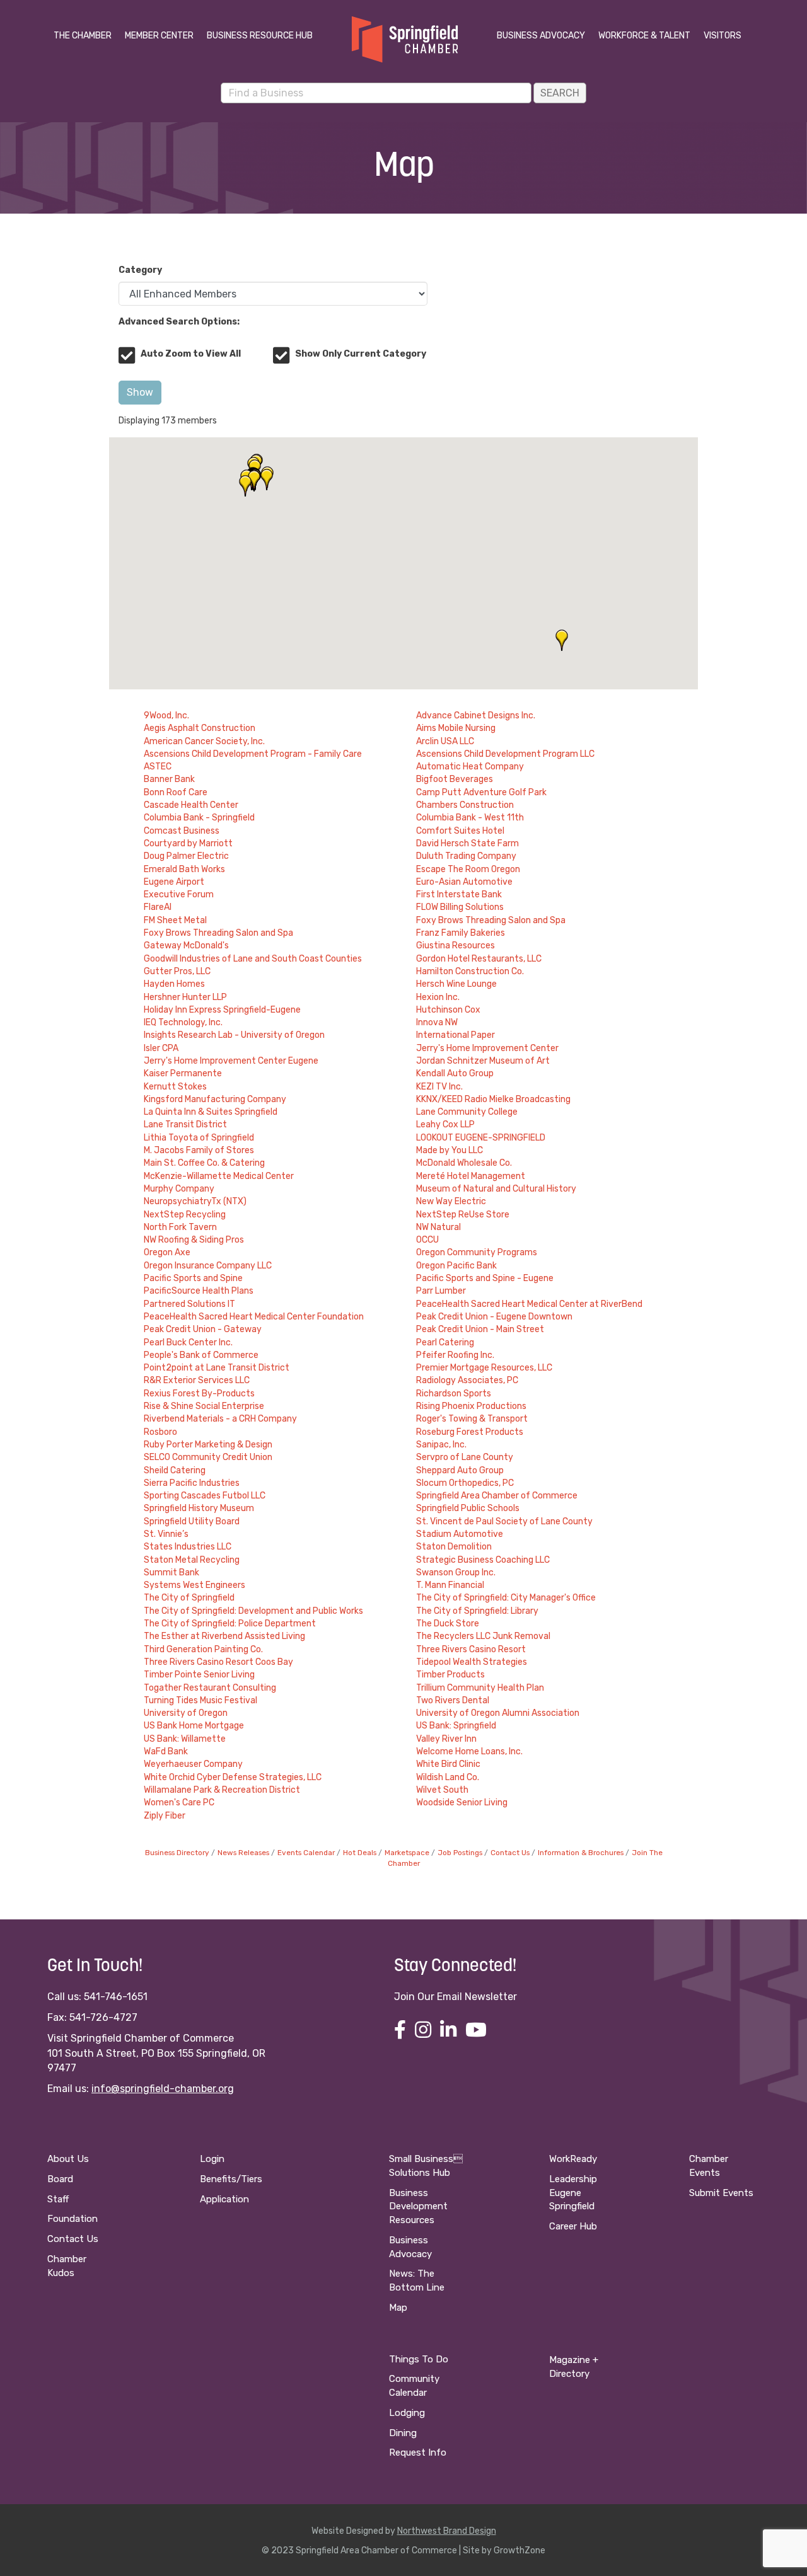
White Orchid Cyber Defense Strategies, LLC (233, 1777)
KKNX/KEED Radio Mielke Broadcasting (493, 1099)
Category (140, 270)
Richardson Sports (454, 1394)
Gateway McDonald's (186, 946)
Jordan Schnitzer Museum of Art (483, 1061)
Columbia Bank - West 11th (470, 818)
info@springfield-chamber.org (163, 2089)
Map (398, 2308)
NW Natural (438, 1227)
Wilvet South (442, 1790)
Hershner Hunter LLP (185, 997)
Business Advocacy (541, 36)
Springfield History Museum (199, 1508)
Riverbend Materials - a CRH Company (220, 1419)
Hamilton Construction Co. (470, 971)
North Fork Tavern (180, 1227)
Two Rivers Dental (453, 1700)
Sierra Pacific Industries (192, 1483)
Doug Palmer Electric (186, 856)
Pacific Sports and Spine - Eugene (485, 1278)
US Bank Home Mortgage (194, 1726)
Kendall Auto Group (455, 1073)
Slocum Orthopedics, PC (465, 1483)
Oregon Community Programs (477, 1252)
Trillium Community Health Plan (480, 1688)
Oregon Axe (167, 1252)
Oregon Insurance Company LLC (208, 1266)
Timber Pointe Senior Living (199, 1675)
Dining (403, 2433)
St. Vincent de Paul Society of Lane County (504, 1521)
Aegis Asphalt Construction (200, 728)
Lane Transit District (185, 1124)
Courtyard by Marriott (188, 843)
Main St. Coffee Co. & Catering (204, 1163)
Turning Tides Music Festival (200, 1700)
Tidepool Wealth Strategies (472, 1662)
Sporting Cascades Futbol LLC (205, 1496)
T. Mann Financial (450, 1585)
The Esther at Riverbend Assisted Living (224, 1636)
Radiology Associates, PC (467, 1380)
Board (60, 2179)
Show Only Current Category (361, 354)
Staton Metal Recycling (192, 1560)
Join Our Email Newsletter (456, 1997)
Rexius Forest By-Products (199, 1394)
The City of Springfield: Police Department (230, 1624)
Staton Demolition (454, 1547)
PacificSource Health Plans (199, 1291)
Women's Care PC (179, 1803)
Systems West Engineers (194, 1585)
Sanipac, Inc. (441, 1445)
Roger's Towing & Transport (472, 1419)
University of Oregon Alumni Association (498, 1713)
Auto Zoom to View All (191, 354)
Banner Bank (169, 779)
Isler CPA (161, 1048)
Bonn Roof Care (176, 792)
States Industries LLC (188, 1547)
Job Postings (460, 1853)
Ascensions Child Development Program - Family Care (253, 754)
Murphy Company (179, 1189)
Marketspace (407, 1853)
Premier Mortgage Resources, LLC (484, 1368)
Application (224, 2199)
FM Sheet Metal (175, 920)
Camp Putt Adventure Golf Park (481, 792)
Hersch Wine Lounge (456, 984)
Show (140, 392)
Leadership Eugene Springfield (573, 2193)
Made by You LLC (450, 1150)
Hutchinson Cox (448, 1010)
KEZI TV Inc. (439, 1087)
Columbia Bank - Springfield (199, 818)
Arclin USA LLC (445, 741)
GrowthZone (520, 2550)
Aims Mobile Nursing (456, 728)
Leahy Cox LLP (445, 1124)
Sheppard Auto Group (460, 1470)
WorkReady (573, 2159)
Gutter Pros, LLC (177, 971)
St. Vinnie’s (166, 1534)
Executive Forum (179, 894)
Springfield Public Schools (468, 1508)
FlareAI (158, 907)
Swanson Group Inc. (456, 1573)
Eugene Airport (174, 882)
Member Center (159, 36)
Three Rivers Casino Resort (471, 1649)
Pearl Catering (445, 1343)
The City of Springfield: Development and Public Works (253, 1611)
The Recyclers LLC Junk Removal (483, 1636)
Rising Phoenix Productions (471, 1406)
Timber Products (450, 1675)
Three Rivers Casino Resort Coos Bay (218, 1662)
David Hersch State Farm (467, 843)
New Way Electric (451, 1201)
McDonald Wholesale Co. (464, 1163)
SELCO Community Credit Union (208, 1457)
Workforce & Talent (644, 36)
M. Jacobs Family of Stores (199, 1150)
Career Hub (573, 2226)
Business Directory (177, 1853)
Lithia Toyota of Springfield (199, 1138)
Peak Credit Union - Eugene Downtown (494, 1317)
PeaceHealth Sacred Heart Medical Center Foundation (254, 1317)
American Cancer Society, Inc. (204, 741)
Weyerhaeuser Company (193, 1764)
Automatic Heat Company (470, 767)
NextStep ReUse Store (463, 1215)
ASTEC (158, 767)
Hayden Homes (174, 984)
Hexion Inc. (438, 997)
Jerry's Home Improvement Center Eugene (231, 1061)
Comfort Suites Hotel (460, 831)
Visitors (723, 36)
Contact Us (510, 1853)
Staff (58, 2199)
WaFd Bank (166, 1751)
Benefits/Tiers (231, 2179)
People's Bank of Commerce (201, 1355)
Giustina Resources (456, 946)
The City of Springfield (189, 1598)
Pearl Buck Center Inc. (188, 1343)
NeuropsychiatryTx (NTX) (195, 1201)
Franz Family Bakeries (461, 933)
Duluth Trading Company (466, 856)
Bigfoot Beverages (455, 779)
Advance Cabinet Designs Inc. (476, 716)
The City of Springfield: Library (477, 1611)
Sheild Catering (175, 1470)
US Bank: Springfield (456, 1726)
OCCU (427, 1240)
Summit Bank (171, 1573)
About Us (68, 2159)
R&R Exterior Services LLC (197, 1380)
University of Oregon (186, 1713)
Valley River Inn (446, 1739)
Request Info (418, 2452)
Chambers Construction (465, 805)
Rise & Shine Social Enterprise (204, 1406)
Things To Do (419, 2359)
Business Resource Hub (260, 36)
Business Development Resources (418, 2207)
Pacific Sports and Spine (193, 1278)
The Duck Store (448, 1624)
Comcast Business (182, 831)
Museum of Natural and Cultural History (496, 1189)
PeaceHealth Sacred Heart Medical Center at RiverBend (529, 1304)
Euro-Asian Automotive (464, 882)
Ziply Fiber (165, 1816)
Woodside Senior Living (462, 1803)
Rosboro (160, 1432)
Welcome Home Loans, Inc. (469, 1751)
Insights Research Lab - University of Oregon (234, 1035)
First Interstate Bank (459, 894)
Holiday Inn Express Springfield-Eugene (222, 1010)
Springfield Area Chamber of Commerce (497, 1496)
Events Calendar (306, 1853)
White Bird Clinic (448, 1764)
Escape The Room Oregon (468, 869)
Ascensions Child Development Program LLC (505, 754)
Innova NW (437, 1022)
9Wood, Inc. (166, 716)
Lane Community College (467, 1112)
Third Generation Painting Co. (203, 1649)
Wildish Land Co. (448, 1777)
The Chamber (83, 36)
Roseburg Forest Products (470, 1432)
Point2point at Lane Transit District (217, 1368)
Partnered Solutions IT (189, 1304)
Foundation (73, 2219)
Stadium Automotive (460, 1534)
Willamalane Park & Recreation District (222, 1790)
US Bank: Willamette (185, 1739)
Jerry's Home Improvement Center (487, 1048)
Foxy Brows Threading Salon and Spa (491, 920)
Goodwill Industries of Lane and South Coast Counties (253, 959)
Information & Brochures (581, 1853)
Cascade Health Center (191, 805)
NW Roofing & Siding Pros (194, 1240)
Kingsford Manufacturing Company (215, 1099)
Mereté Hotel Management (471, 1176)
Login (212, 2159)
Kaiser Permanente (183, 1073)
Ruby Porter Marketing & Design (208, 1445)
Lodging (407, 2413)
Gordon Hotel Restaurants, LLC (479, 959)
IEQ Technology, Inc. (183, 1022)
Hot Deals (360, 1853)
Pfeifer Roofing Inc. (455, 1355)
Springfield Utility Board (192, 1521)
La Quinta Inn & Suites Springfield (211, 1112)
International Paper (456, 1035)
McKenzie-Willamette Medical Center (219, 1176)
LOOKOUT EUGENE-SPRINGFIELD (481, 1138)
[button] (562, 640)
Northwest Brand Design (447, 2531)
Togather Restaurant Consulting (210, 1688)
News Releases (243, 1853)
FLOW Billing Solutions (460, 907)
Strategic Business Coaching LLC (483, 1560)
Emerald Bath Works (184, 869)
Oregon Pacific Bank (456, 1266)
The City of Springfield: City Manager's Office (506, 1598)
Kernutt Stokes (175, 1087)
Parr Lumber (441, 1291)
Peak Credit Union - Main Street (480, 1329)
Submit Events (721, 2193)
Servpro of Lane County (465, 1457)
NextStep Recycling (185, 1215)
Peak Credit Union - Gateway (203, 1329)
